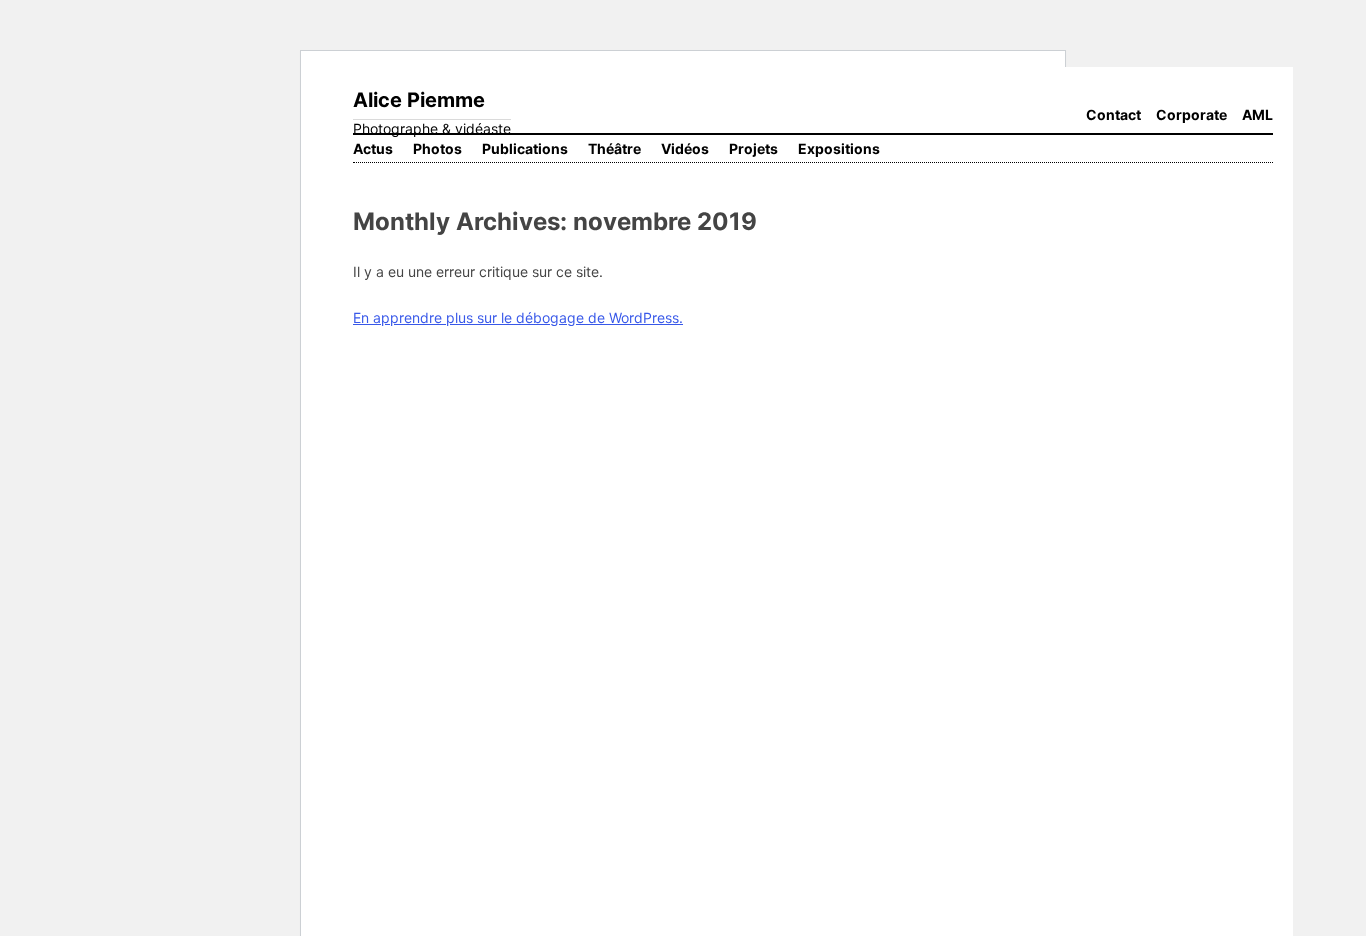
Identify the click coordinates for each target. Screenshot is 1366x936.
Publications (525, 148)
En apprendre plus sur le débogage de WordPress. (518, 317)
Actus (373, 148)
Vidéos (685, 148)
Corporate (1191, 114)
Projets (753, 148)
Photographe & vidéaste (432, 128)
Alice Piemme (419, 100)
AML (1257, 114)
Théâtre (614, 148)
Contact (1113, 114)
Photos (437, 148)
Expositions (839, 148)
